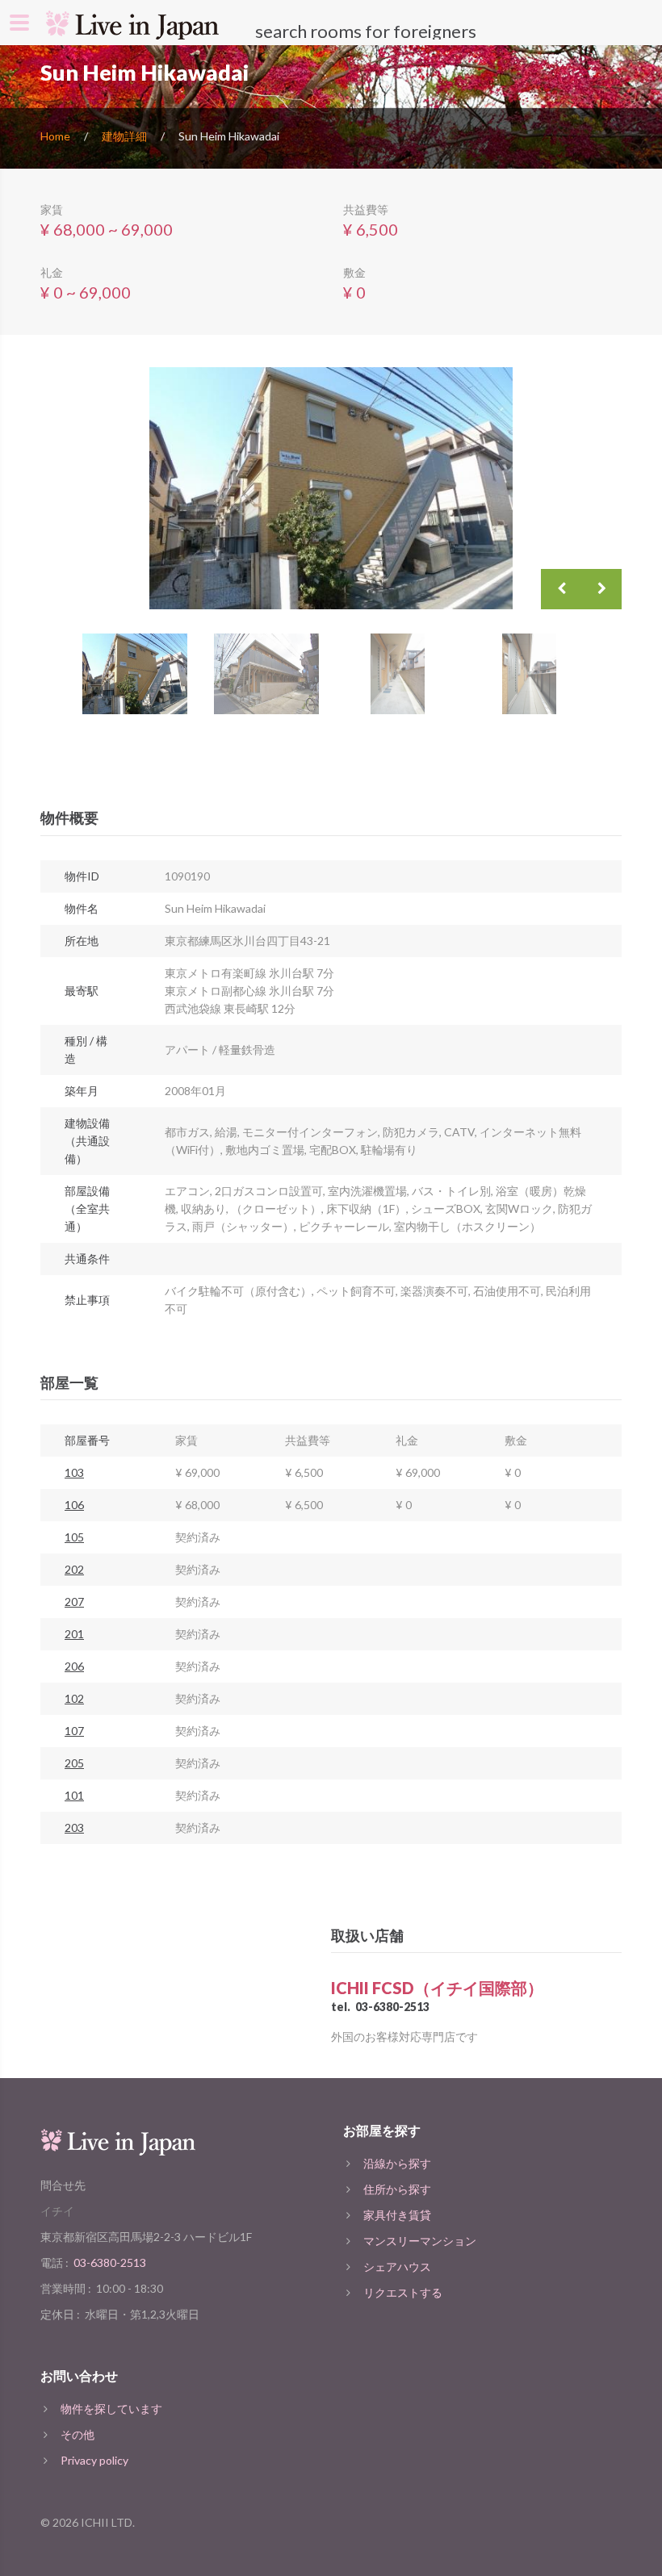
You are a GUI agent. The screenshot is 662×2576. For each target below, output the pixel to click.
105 (74, 1537)
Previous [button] (561, 589)
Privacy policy (94, 2460)
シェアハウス (397, 2267)
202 (74, 1569)
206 (74, 1666)
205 (74, 1763)
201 (74, 1634)
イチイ (57, 2211)
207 (74, 1602)
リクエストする (403, 2292)
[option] (331, 488)
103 (74, 1472)
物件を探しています (111, 2409)
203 (74, 1827)
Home (55, 136)
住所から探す (397, 2189)
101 (74, 1795)
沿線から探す (397, 2163)
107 (74, 1731)
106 (74, 1505)
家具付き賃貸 (397, 2215)
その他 (78, 2434)
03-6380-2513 (392, 2007)
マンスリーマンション (420, 2241)
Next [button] (601, 589)
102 (74, 1698)
